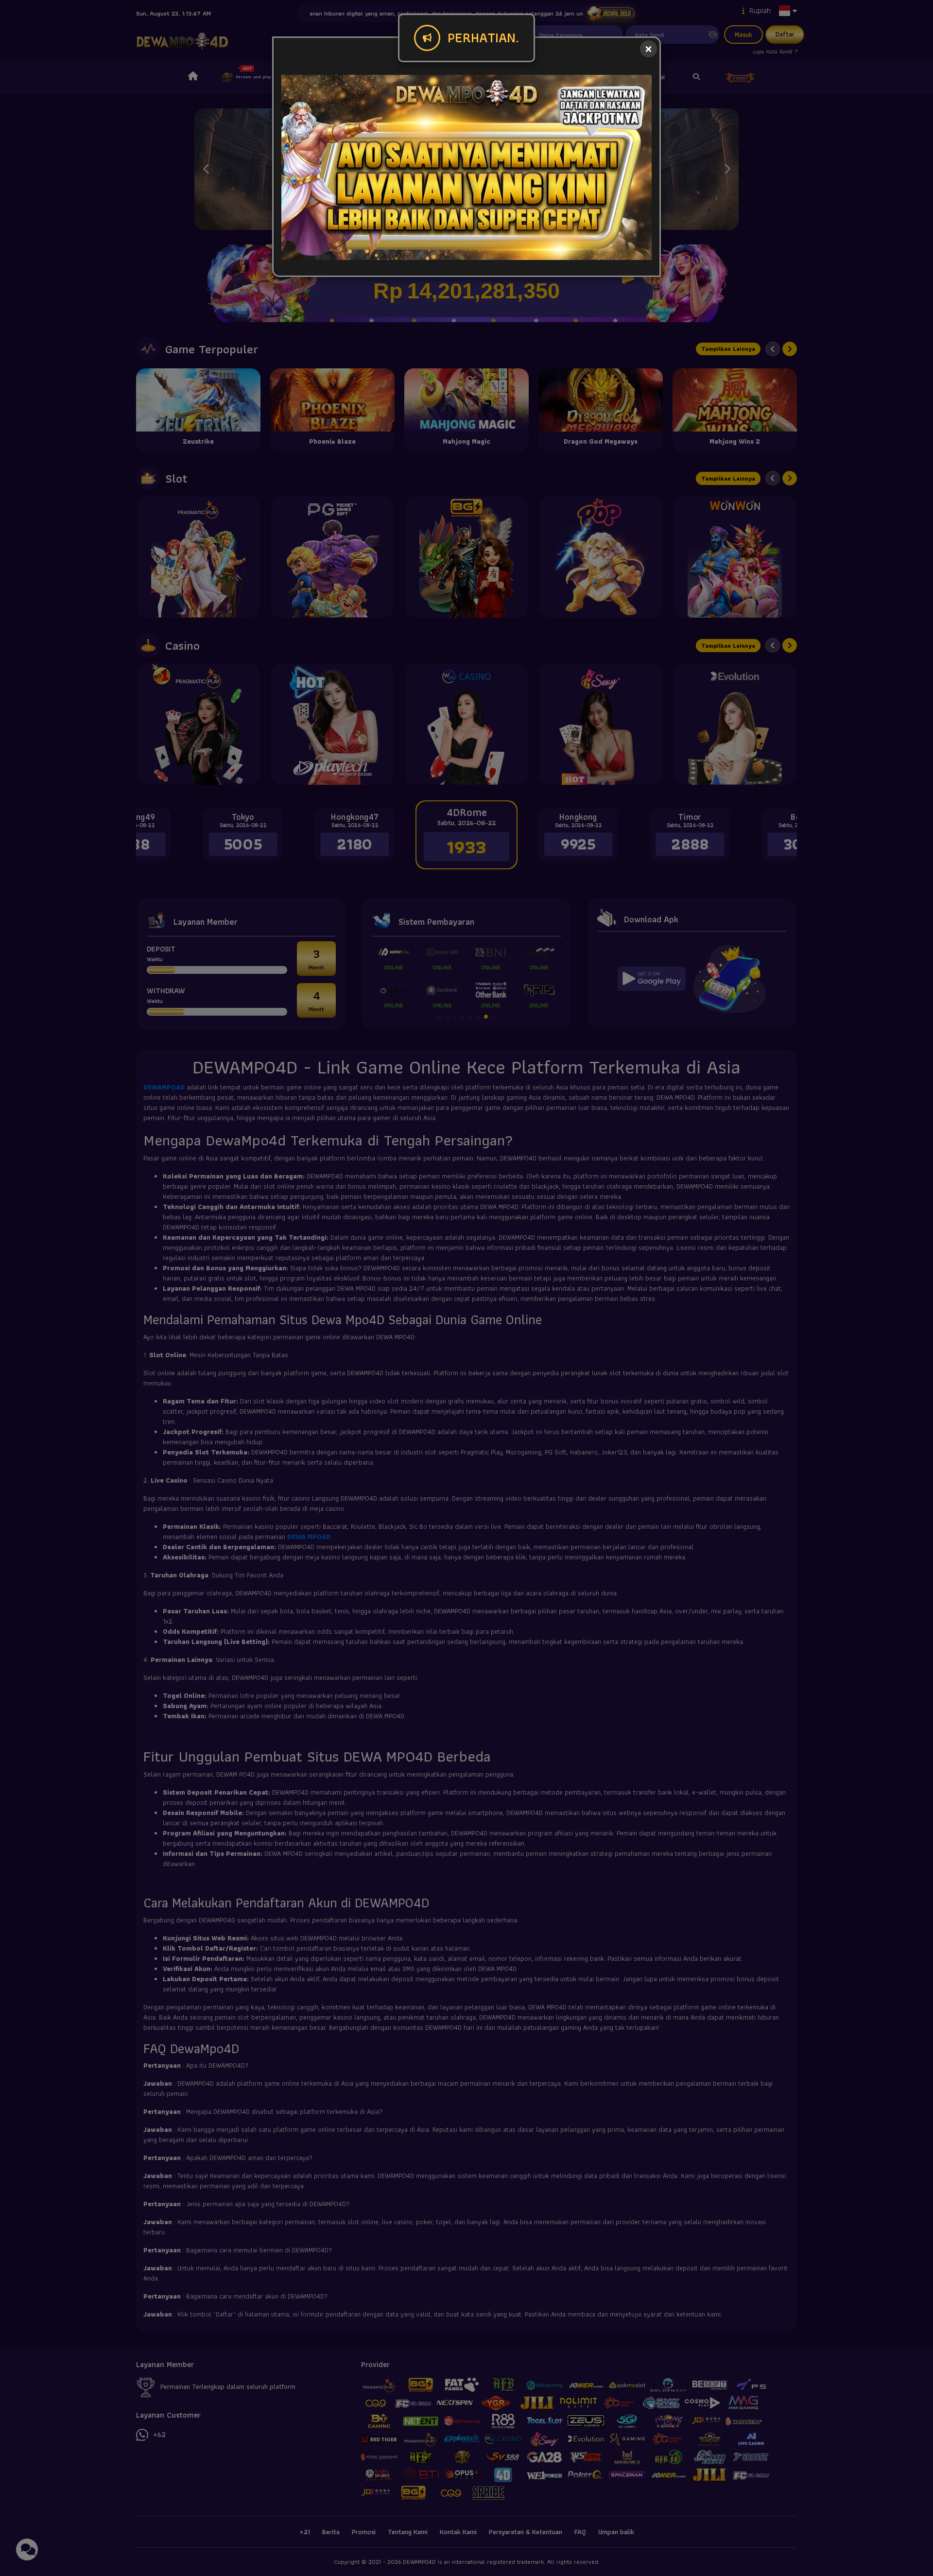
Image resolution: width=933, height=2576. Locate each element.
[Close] (648, 49)
